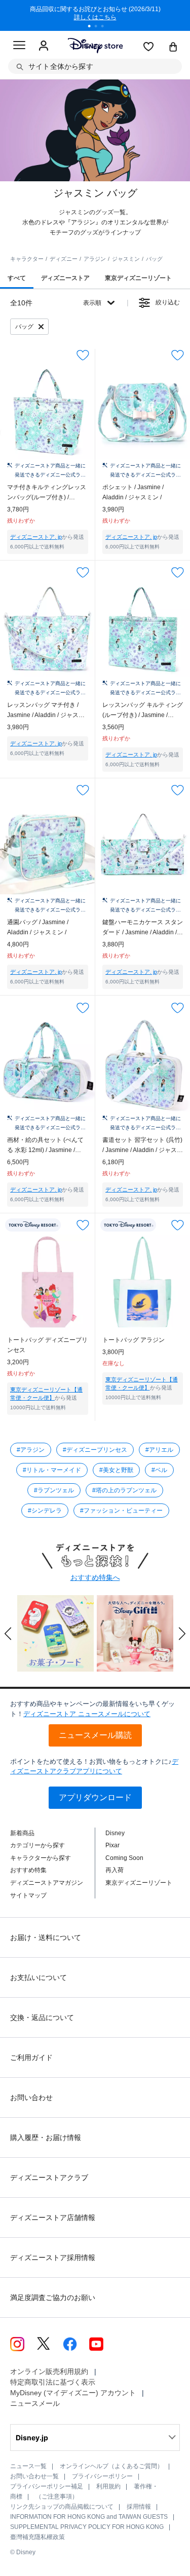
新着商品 (22, 1833)
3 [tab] (106, 27)
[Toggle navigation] (19, 47)
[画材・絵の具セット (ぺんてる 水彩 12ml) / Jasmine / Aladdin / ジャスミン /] (48, 1064)
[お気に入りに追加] (83, 355)
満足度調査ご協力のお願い (53, 2297)
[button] (8, 1634)
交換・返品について (42, 2017)
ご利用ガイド (31, 2057)
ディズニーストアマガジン (47, 1883)
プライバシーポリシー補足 (47, 2486)
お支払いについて (39, 1977)
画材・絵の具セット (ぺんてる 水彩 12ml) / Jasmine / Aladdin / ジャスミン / (45, 1146)
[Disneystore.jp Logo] (95, 45)
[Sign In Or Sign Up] (44, 46)
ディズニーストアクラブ (49, 2177)
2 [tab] (99, 27)
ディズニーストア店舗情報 (53, 2217)
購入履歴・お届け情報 (46, 2137)
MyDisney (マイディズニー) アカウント (73, 2393)
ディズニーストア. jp (36, 537)
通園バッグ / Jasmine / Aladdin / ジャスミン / (38, 927)
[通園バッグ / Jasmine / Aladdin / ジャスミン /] (48, 847)
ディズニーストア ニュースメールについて (87, 1714)
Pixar (112, 1845)
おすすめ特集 (28, 1870)
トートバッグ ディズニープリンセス (47, 1345)
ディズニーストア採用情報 (53, 2257)
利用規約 (108, 2486)
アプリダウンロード (95, 1797)
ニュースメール (35, 2403)
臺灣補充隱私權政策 (37, 2537)
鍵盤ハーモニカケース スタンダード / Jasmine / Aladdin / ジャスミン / (143, 928)
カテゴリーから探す (37, 1845)
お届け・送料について (46, 1937)
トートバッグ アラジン (134, 1340)
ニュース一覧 (28, 2466)
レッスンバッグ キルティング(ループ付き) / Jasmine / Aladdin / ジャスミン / (143, 711)
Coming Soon (124, 1858)
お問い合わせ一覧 (34, 2476)
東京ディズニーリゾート (139, 1883)
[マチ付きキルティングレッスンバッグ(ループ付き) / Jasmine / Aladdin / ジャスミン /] (48, 412)
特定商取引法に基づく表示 (53, 2382)
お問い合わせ (31, 2097)
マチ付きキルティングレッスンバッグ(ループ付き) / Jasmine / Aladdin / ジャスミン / (47, 493)
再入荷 (115, 1870)
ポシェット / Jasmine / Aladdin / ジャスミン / (133, 492)
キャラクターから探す (41, 1858)
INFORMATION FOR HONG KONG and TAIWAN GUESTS (89, 2517)
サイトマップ (28, 1895)
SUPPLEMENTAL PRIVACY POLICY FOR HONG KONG (87, 2527)
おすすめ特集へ (95, 1577)
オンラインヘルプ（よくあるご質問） (111, 2466)
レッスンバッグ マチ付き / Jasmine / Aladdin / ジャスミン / (46, 711)
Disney (115, 1833)
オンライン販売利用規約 (49, 2371)
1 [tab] (93, 27)
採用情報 (139, 2507)
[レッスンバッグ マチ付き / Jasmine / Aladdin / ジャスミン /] (48, 629)
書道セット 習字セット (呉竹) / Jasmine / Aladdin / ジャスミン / (143, 1146)
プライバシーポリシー (102, 2476)
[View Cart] (173, 48)
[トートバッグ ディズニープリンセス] (48, 1282)
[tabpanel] (95, 15)
